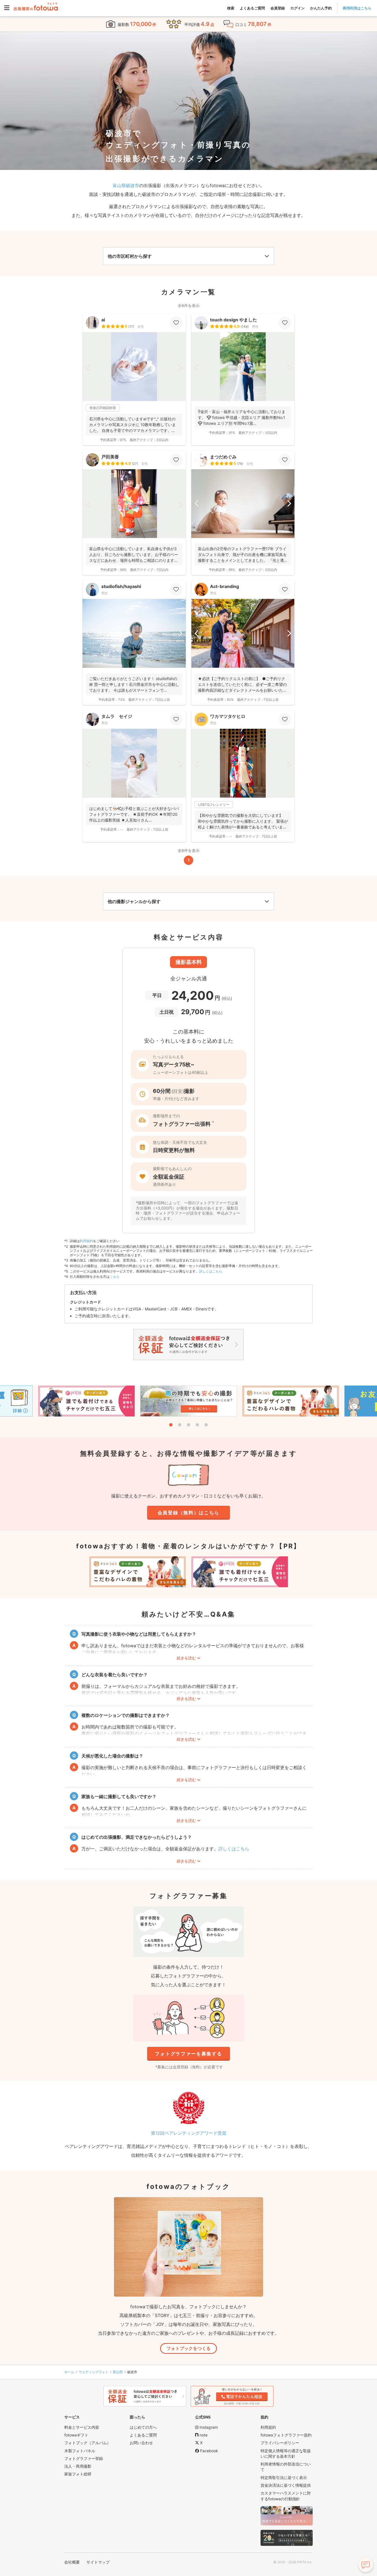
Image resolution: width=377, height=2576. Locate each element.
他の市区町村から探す (130, 256)
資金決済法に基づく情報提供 (286, 2485)
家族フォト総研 (78, 2474)
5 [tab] (206, 1425)
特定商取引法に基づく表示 (284, 2477)
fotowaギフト (76, 2435)
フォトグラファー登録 (84, 2458)
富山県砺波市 (126, 185)
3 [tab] (189, 1425)
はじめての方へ (143, 2427)
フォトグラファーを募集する (188, 2054)
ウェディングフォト (94, 2372)
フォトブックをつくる (189, 2348)
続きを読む (186, 1658)
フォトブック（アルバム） (87, 2443)
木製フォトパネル (80, 2451)
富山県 (118, 2372)
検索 (231, 8)
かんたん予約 (321, 8)
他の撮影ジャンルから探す (134, 901)
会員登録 (278, 8)
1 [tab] (171, 1425)
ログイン (298, 8)
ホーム (69, 2372)
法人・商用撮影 (78, 2466)
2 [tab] (180, 1425)
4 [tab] (197, 1425)
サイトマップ (98, 2562)
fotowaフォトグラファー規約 (286, 2435)
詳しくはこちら (211, 1271)
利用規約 (86, 1241)
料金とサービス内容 (82, 2427)
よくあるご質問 (252, 8)
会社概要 (72, 2562)
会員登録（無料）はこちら (189, 1513)
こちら (115, 1277)
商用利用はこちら (357, 8)
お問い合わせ (141, 2443)
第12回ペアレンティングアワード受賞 (189, 2133)
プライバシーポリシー (280, 2443)
